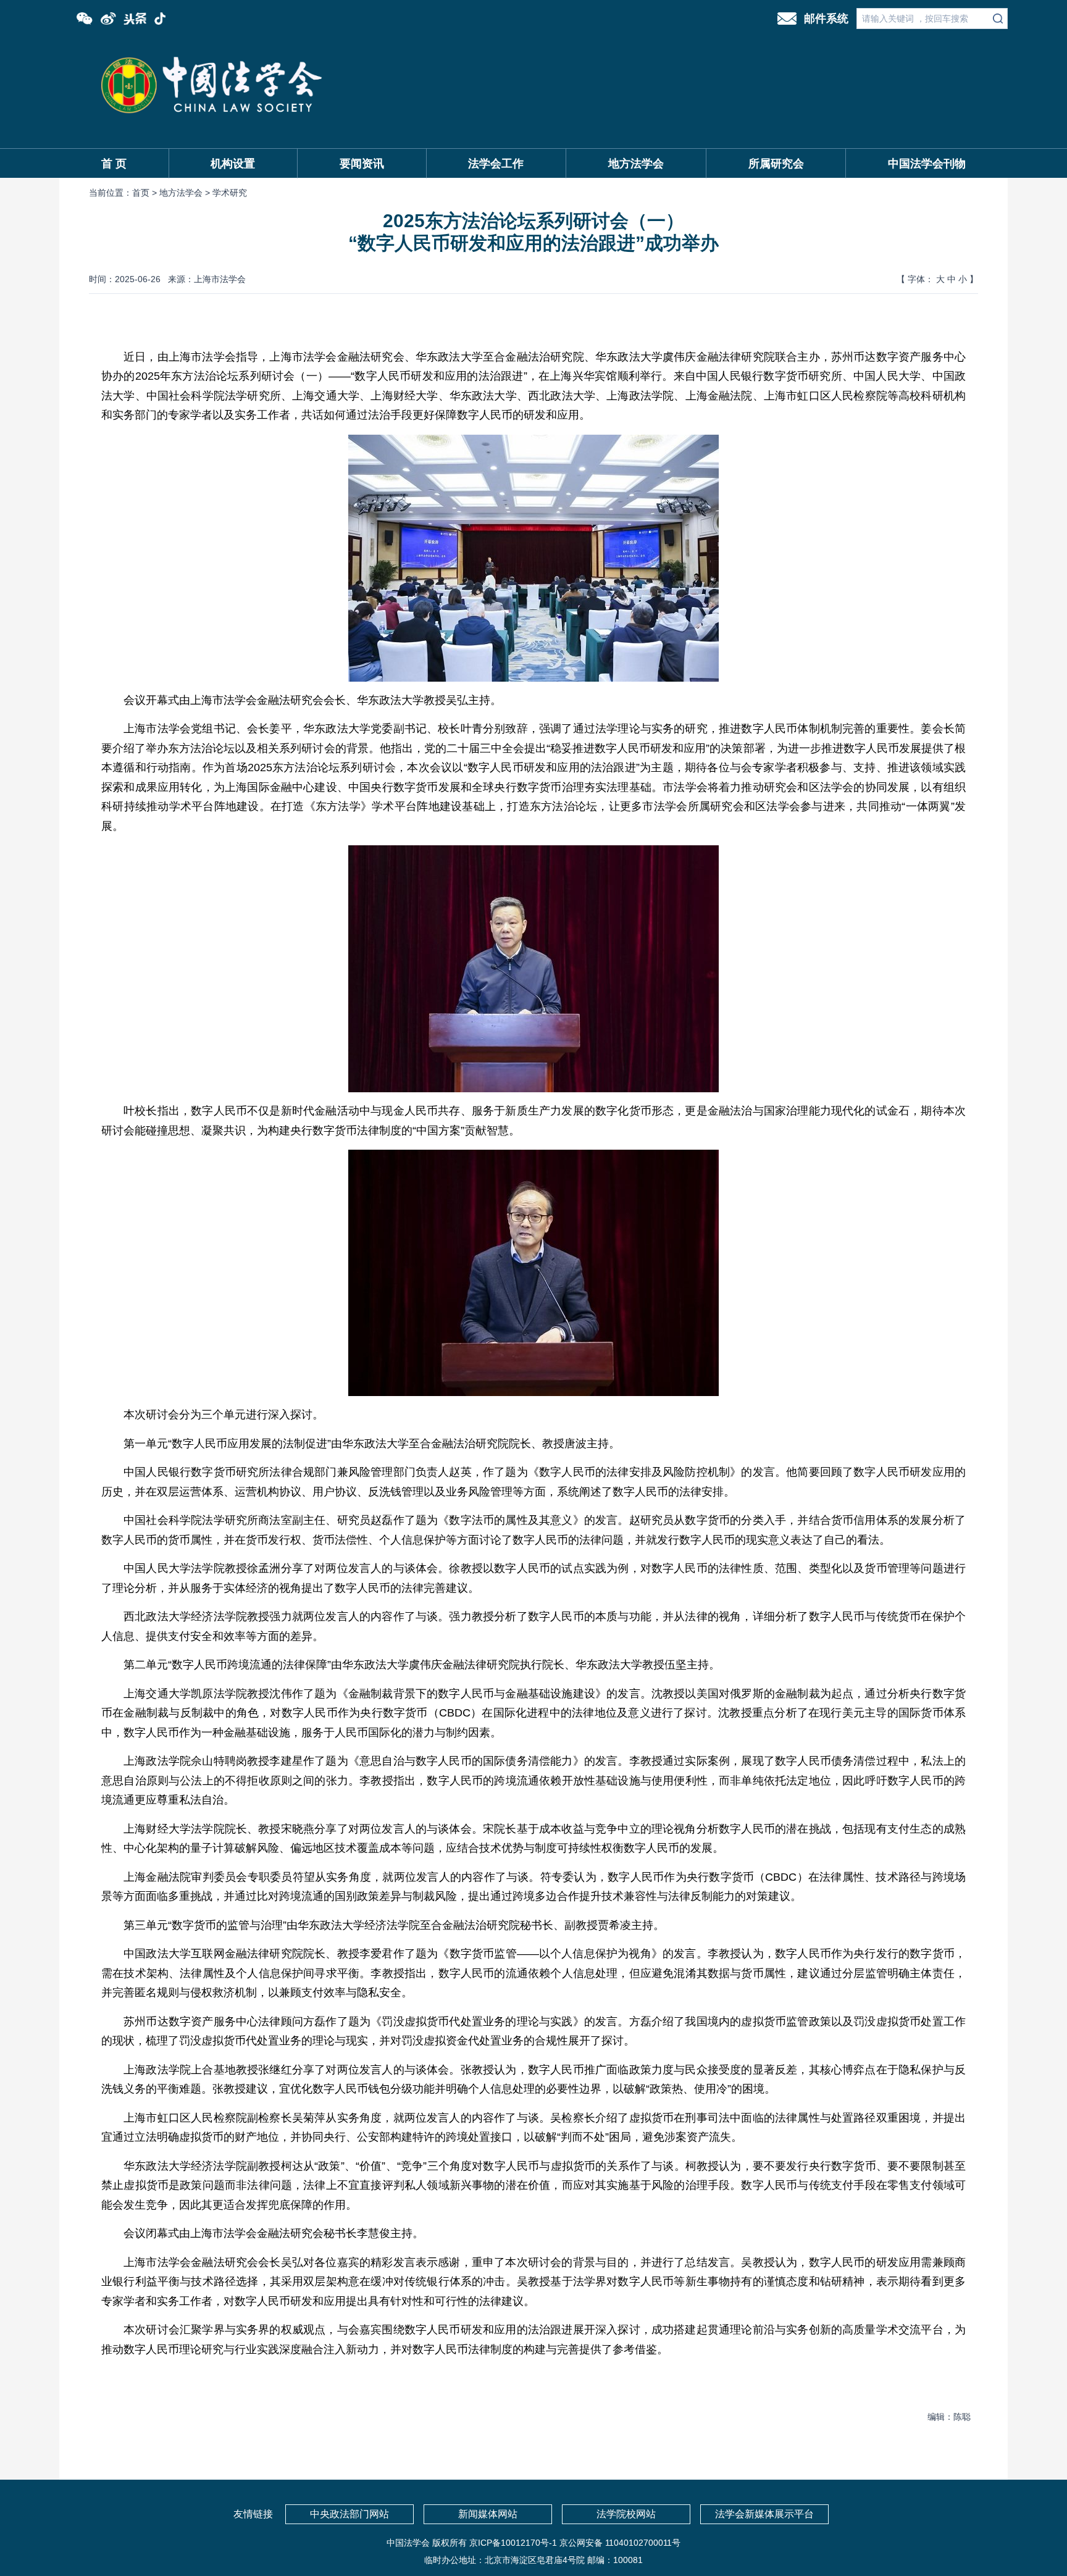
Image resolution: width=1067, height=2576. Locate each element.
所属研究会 (776, 164)
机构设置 (233, 164)
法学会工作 (496, 164)
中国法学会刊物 (927, 164)
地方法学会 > (186, 193)
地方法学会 (636, 164)
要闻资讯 (362, 164)
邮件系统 (826, 19)
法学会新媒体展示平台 (764, 2514)
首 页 (114, 164)
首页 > (146, 193)
